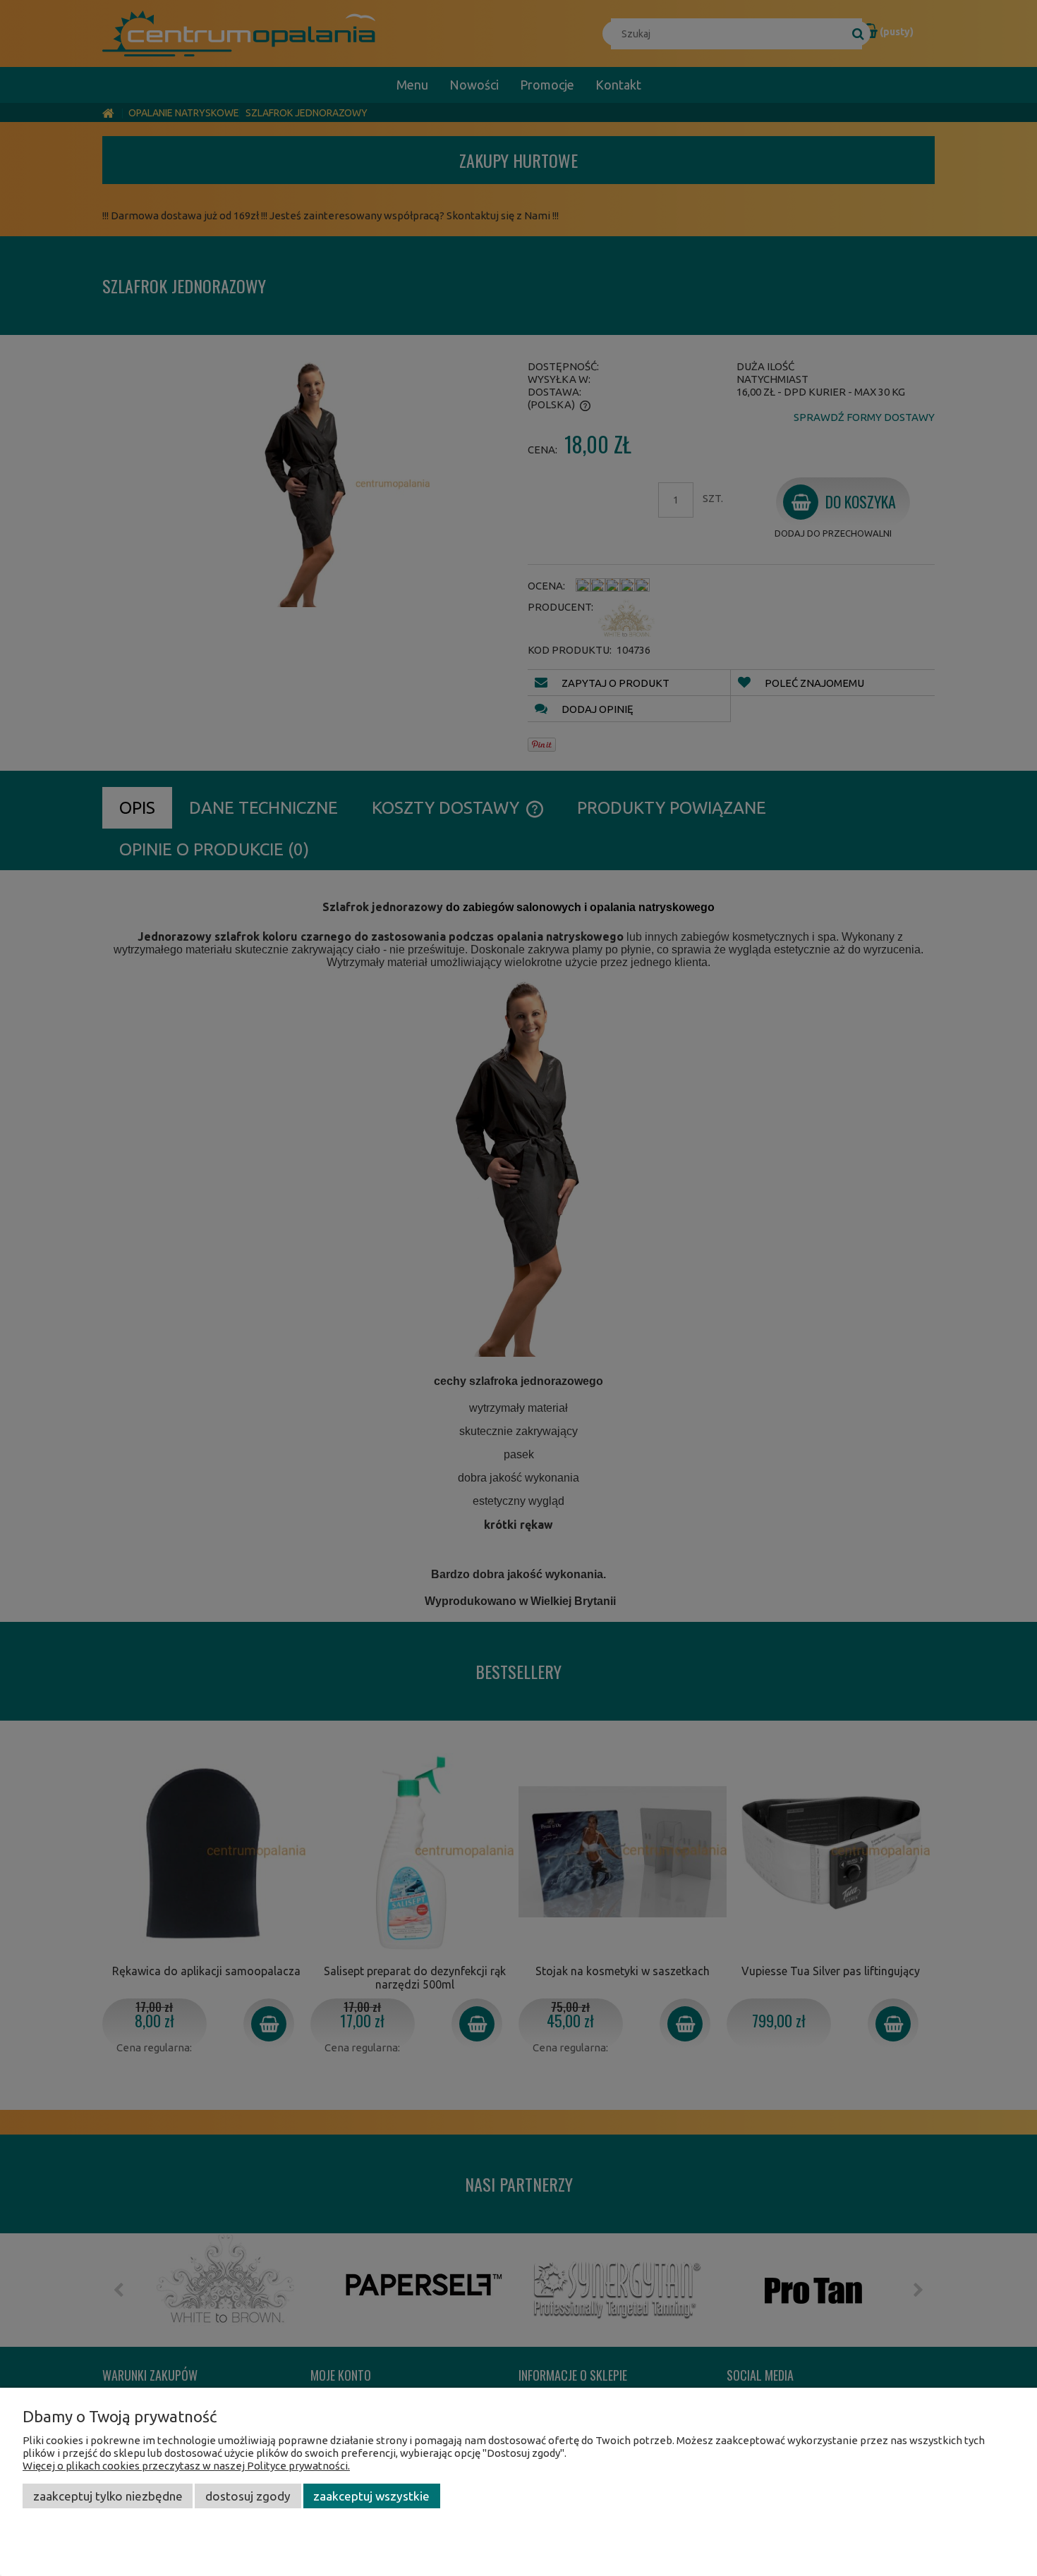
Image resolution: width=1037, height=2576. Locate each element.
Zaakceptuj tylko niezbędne (108, 2496)
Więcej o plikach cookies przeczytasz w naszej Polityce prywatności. (186, 2466)
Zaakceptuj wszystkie (371, 2496)
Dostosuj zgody (248, 2496)
